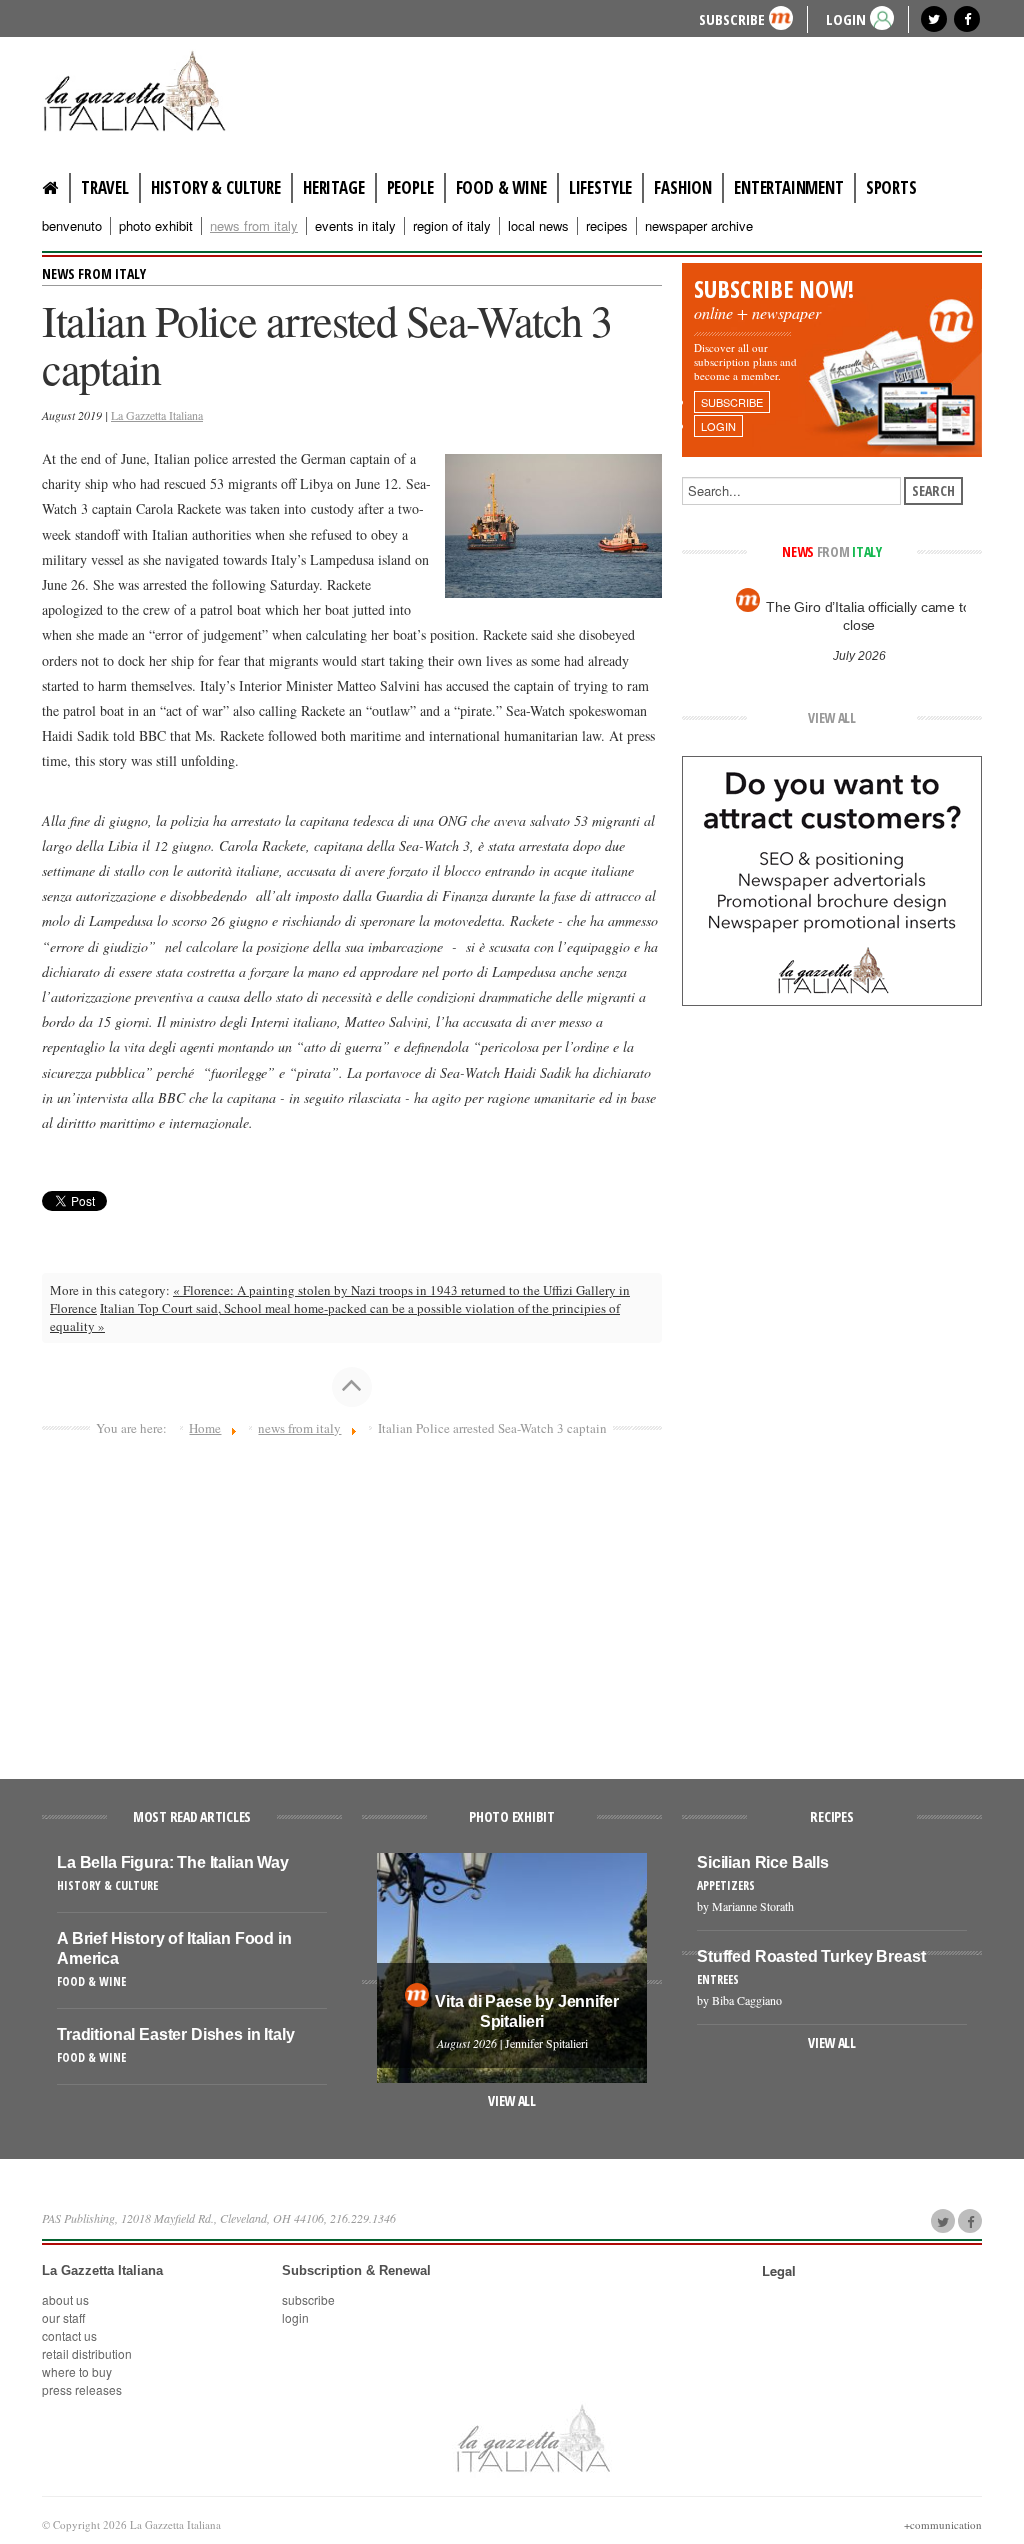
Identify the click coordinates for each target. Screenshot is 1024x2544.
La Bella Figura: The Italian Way (173, 1862)
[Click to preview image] (553, 524)
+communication (943, 2524)
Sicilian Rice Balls (763, 1862)
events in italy (355, 226)
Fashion (683, 187)
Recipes (607, 226)
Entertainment (789, 187)
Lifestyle (600, 187)
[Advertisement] (352, 1599)
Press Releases (82, 2389)
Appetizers (726, 1885)
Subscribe (732, 18)
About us (65, 2299)
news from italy (254, 226)
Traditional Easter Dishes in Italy (176, 2034)
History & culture (216, 187)
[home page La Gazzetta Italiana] (532, 2438)
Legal (779, 2271)
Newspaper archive (699, 226)
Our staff (63, 2317)
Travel (105, 187)
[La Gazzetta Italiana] (142, 94)
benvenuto (72, 226)
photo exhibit (156, 226)
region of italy (452, 226)
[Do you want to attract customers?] (832, 879)
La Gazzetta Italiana (157, 415)
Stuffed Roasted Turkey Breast (811, 1956)
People (410, 187)
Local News (538, 226)
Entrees (718, 1979)
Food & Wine (501, 187)
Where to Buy (77, 2371)
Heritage (334, 187)
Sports (891, 187)
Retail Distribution (87, 2353)
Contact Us (69, 2335)
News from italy (94, 273)
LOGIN (846, 18)
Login (295, 2317)
